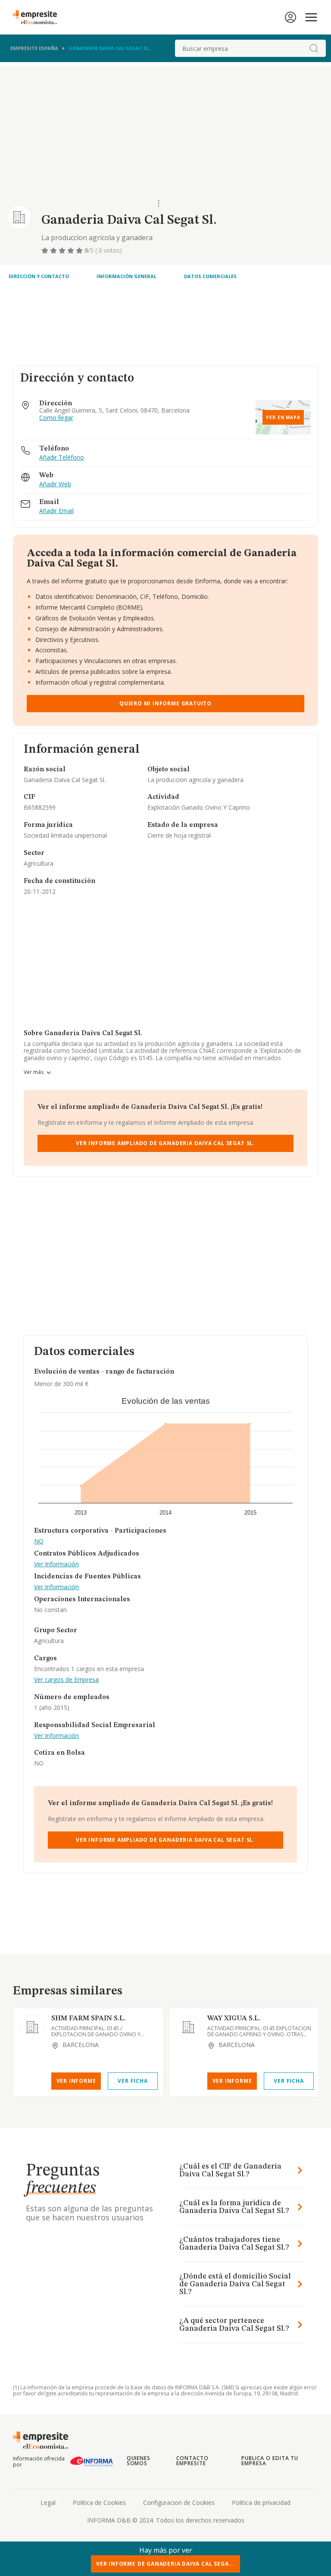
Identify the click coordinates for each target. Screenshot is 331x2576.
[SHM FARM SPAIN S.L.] (32, 2027)
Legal (48, 2502)
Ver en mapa (283, 417)
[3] (63, 250)
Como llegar (56, 418)
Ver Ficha (133, 2081)
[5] (80, 250)
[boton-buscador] (314, 48)
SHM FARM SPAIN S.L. (88, 2019)
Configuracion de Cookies (179, 2502)
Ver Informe (76, 2081)
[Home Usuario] (290, 17)
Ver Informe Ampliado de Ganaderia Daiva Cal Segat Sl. (165, 1143)
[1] (46, 250)
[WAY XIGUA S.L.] (188, 2027)
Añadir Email (56, 511)
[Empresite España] (38, 17)
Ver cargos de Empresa (66, 1680)
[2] (54, 250)
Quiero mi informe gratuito (165, 703)
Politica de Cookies (99, 2502)
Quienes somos (139, 2461)
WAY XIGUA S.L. (234, 2019)
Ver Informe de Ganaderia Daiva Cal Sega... (165, 2564)
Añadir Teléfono (62, 458)
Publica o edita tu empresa (270, 2461)
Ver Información (56, 1564)
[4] (72, 250)
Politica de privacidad (261, 2502)
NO (39, 1542)
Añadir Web (55, 484)
